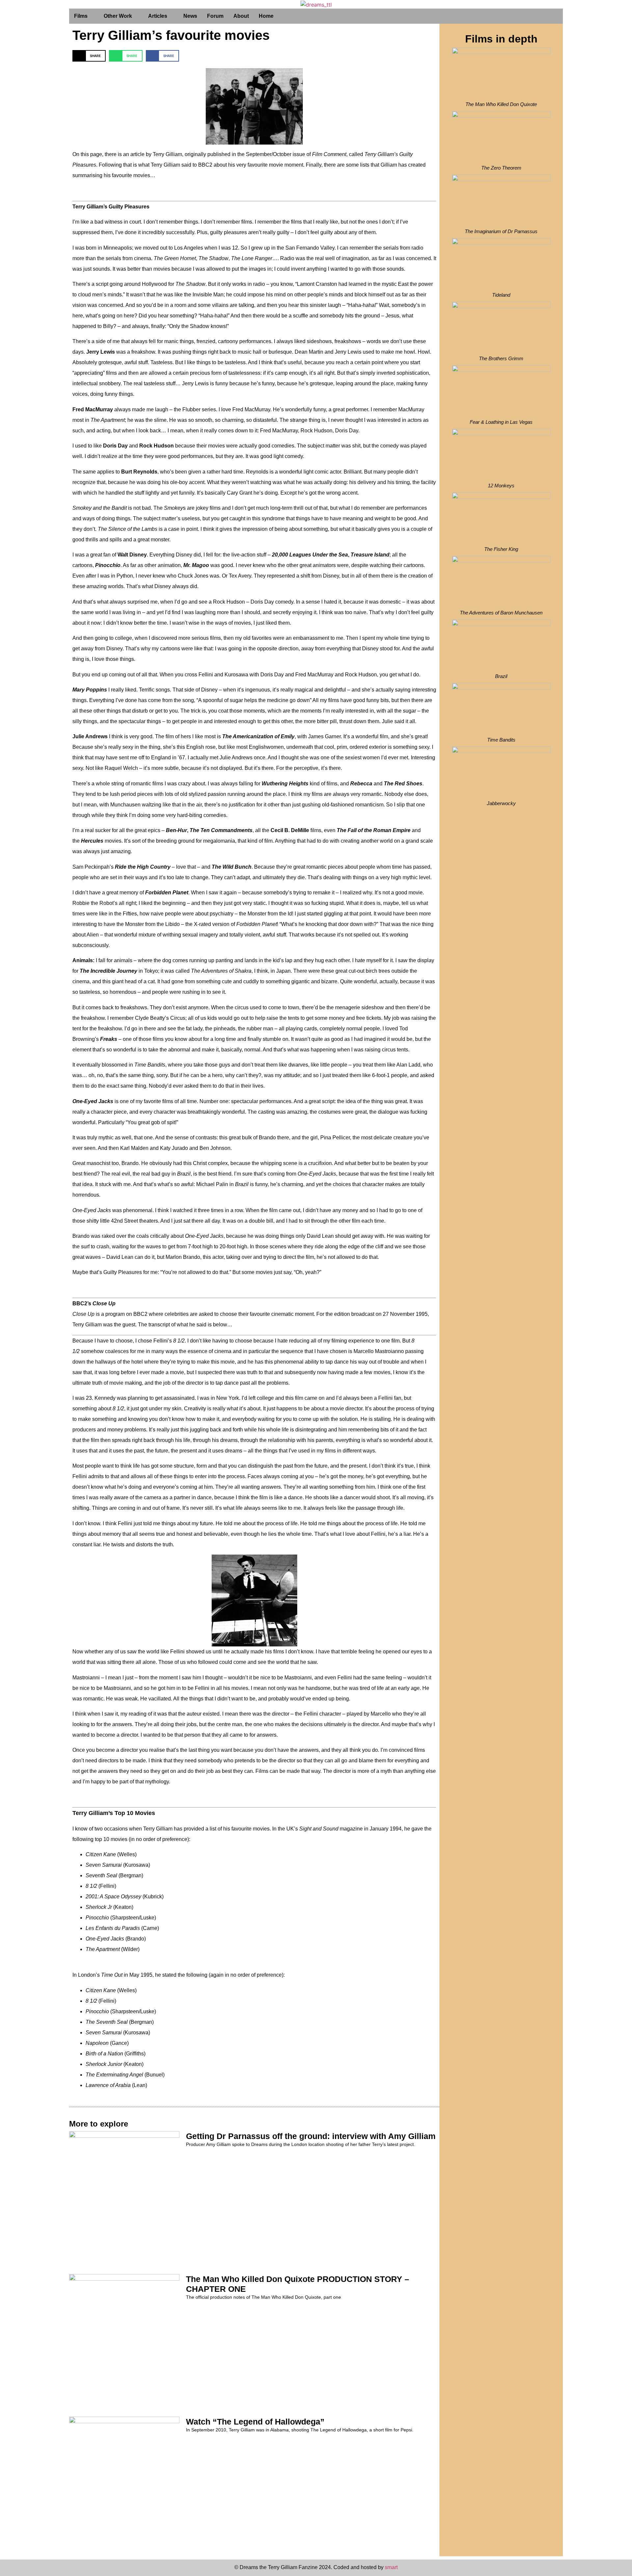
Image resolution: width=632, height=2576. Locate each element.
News (190, 16)
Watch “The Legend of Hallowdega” (255, 2422)
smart (391, 2567)
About (241, 16)
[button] (89, 56)
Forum (215, 16)
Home (266, 16)
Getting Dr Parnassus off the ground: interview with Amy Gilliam (311, 2136)
